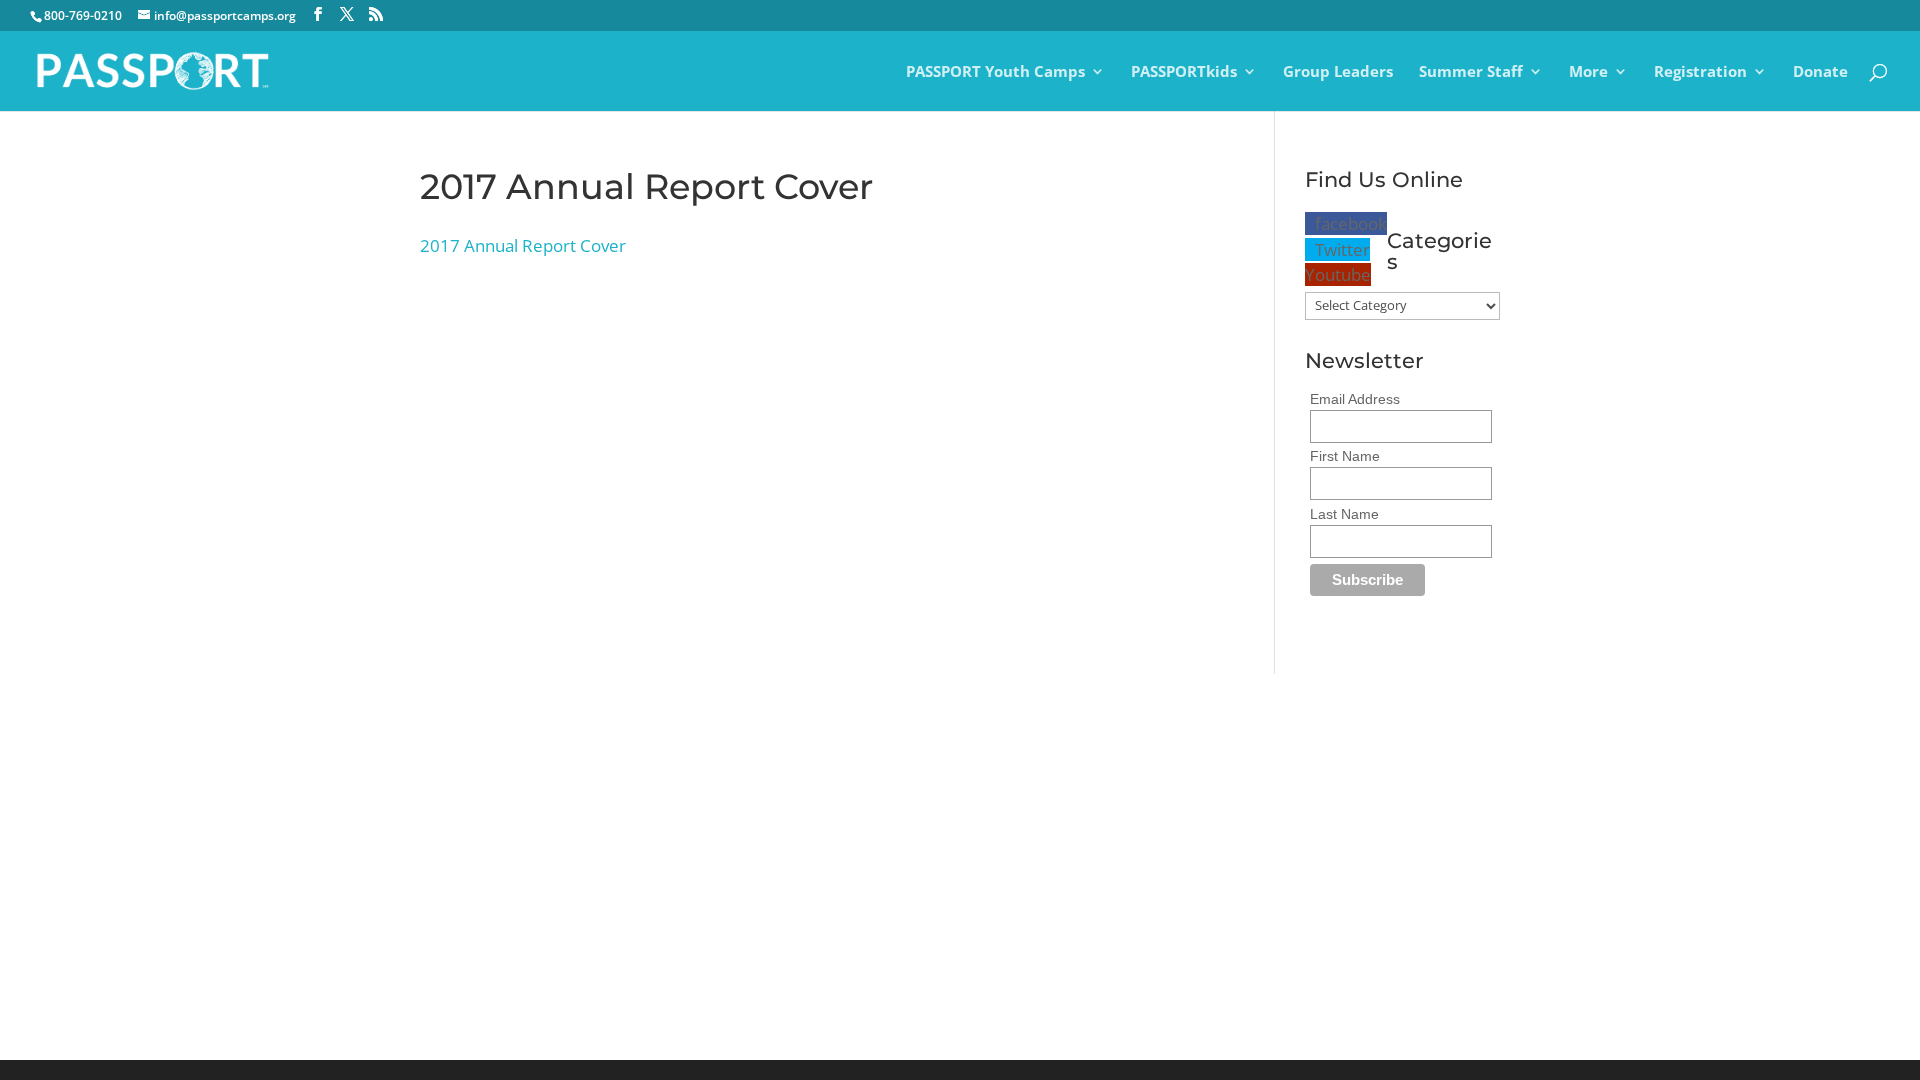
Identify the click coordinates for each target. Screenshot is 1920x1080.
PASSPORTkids (1184, 72)
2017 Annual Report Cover (523, 245)
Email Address (1355, 399)
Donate (1820, 72)
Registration (1700, 72)
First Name (1345, 456)
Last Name (1344, 514)
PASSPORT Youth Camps (995, 72)
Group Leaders (1338, 72)
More (1588, 72)
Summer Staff (1471, 72)
